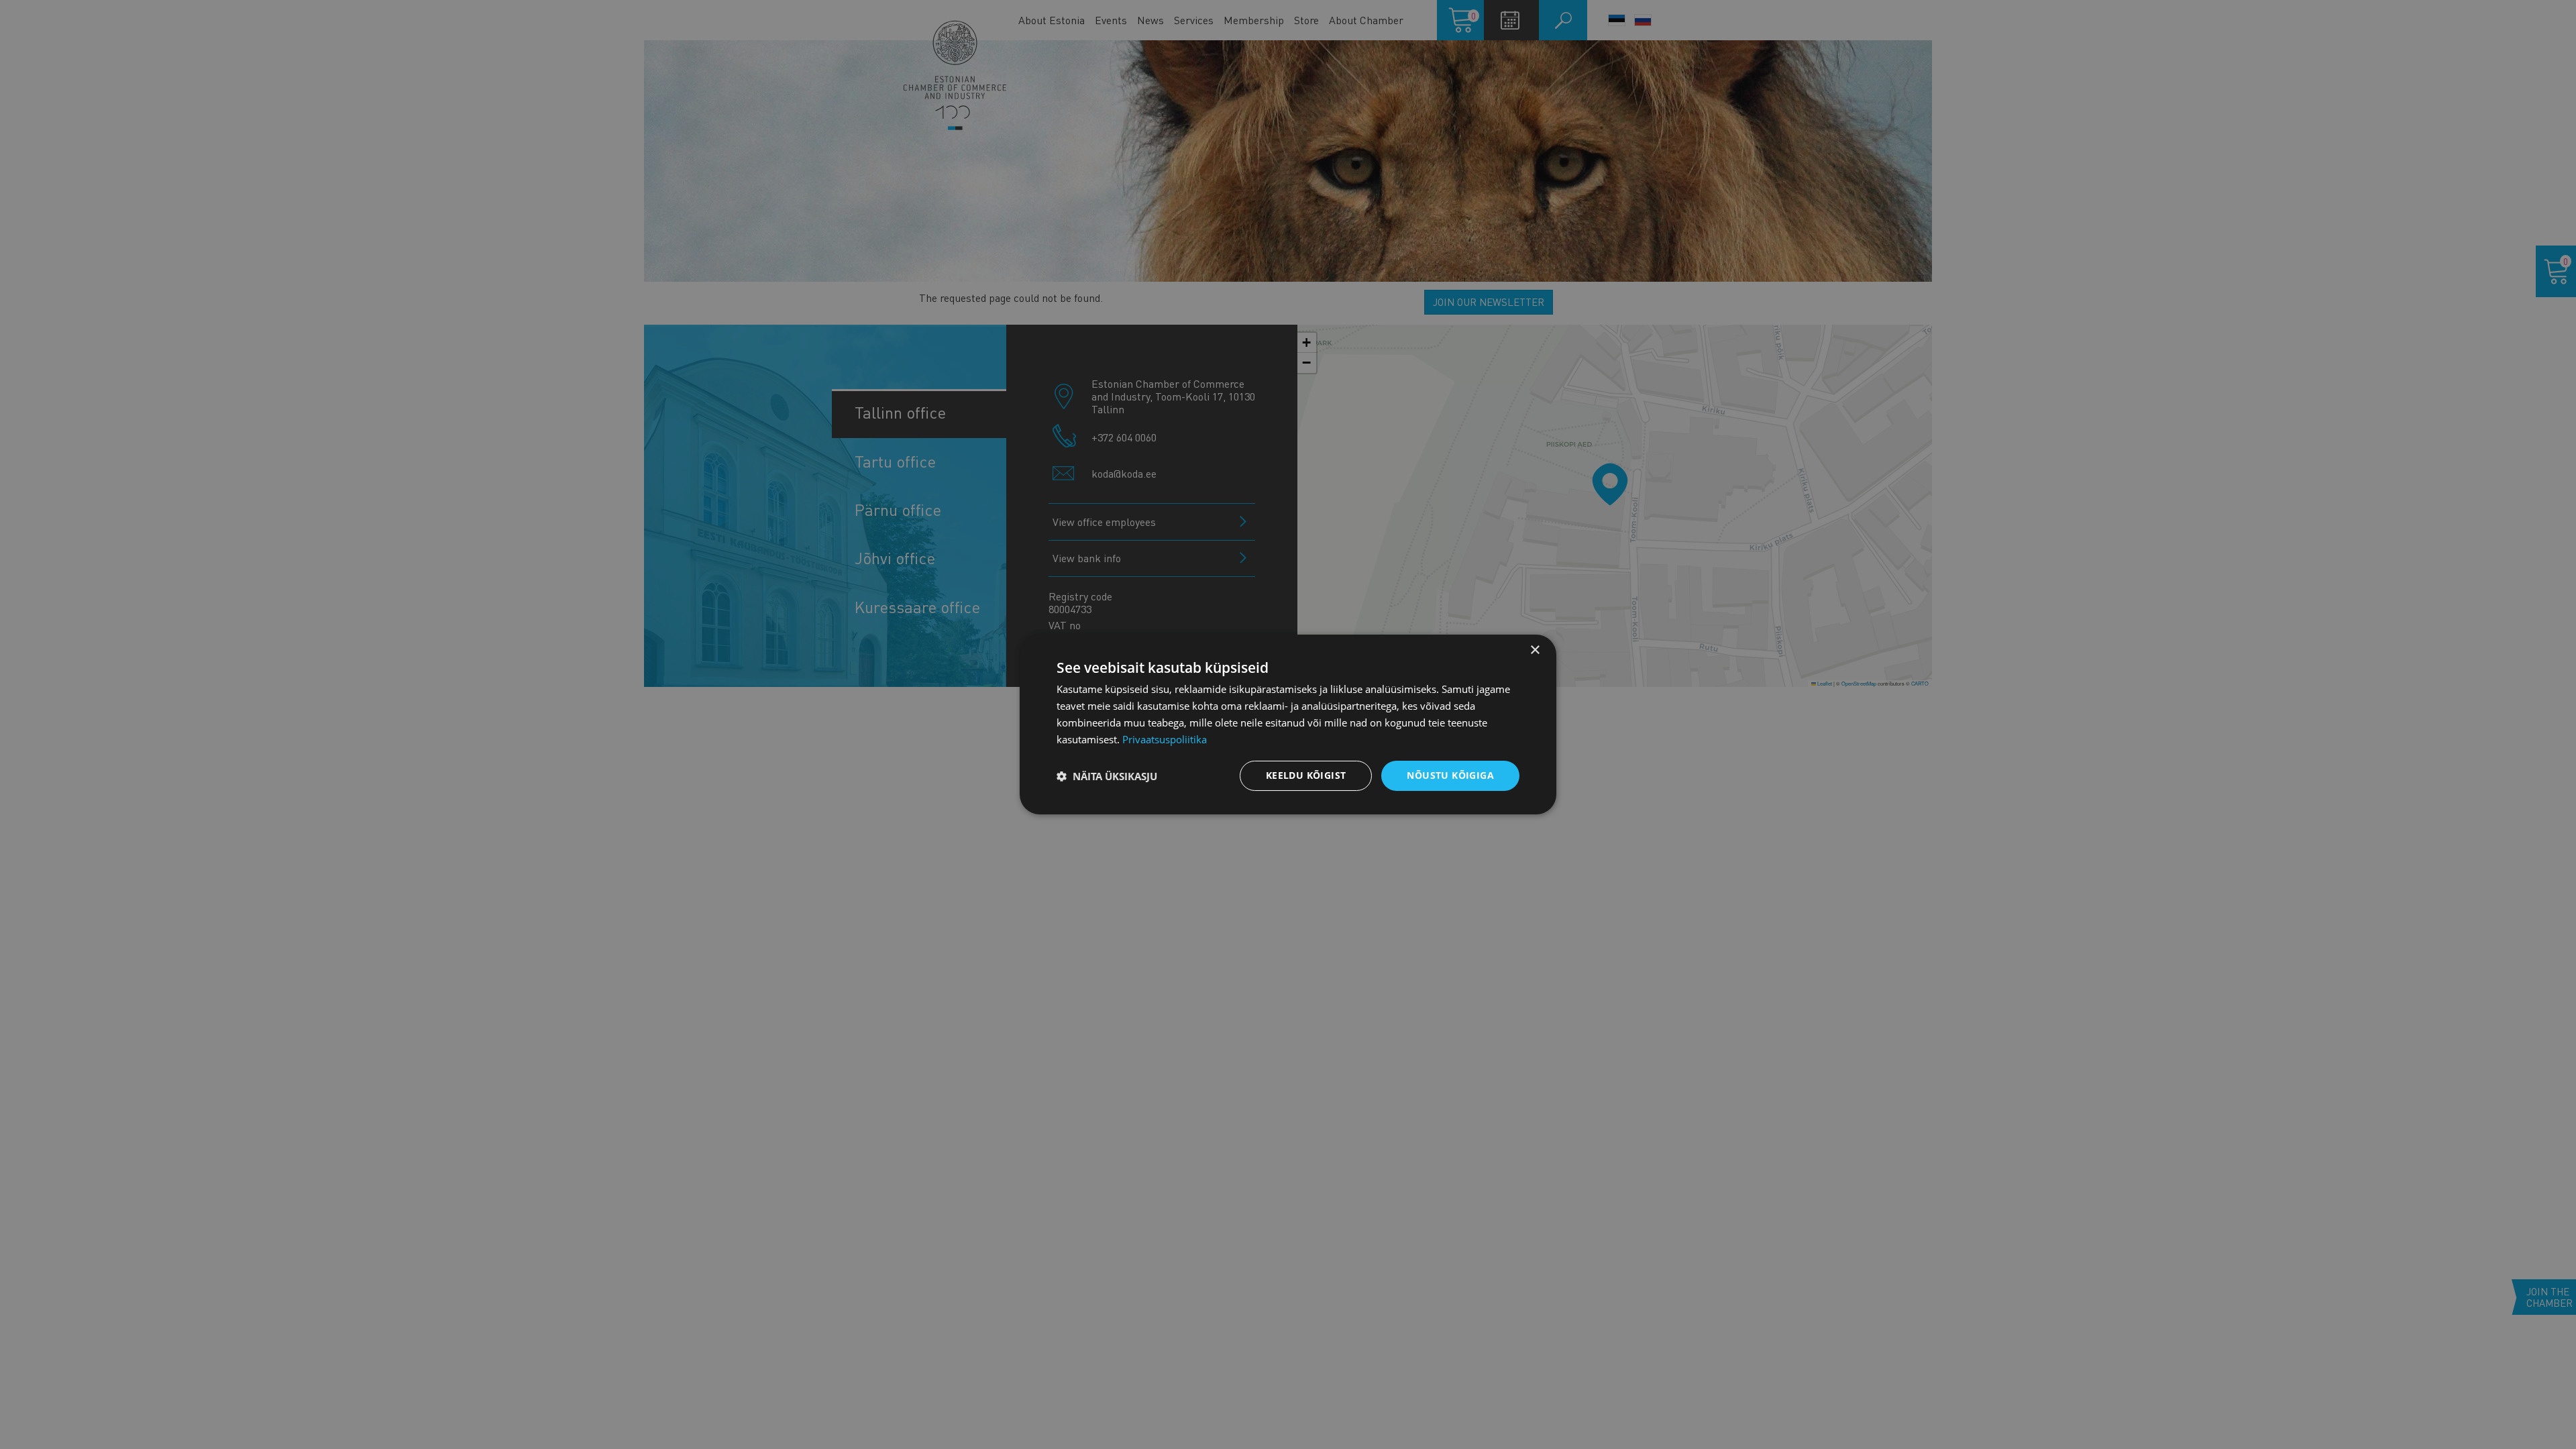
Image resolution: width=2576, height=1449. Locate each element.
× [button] (1535, 650)
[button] (1107, 776)
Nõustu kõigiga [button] (1450, 775)
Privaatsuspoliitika (1165, 739)
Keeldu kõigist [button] (1306, 775)
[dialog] (1288, 724)
